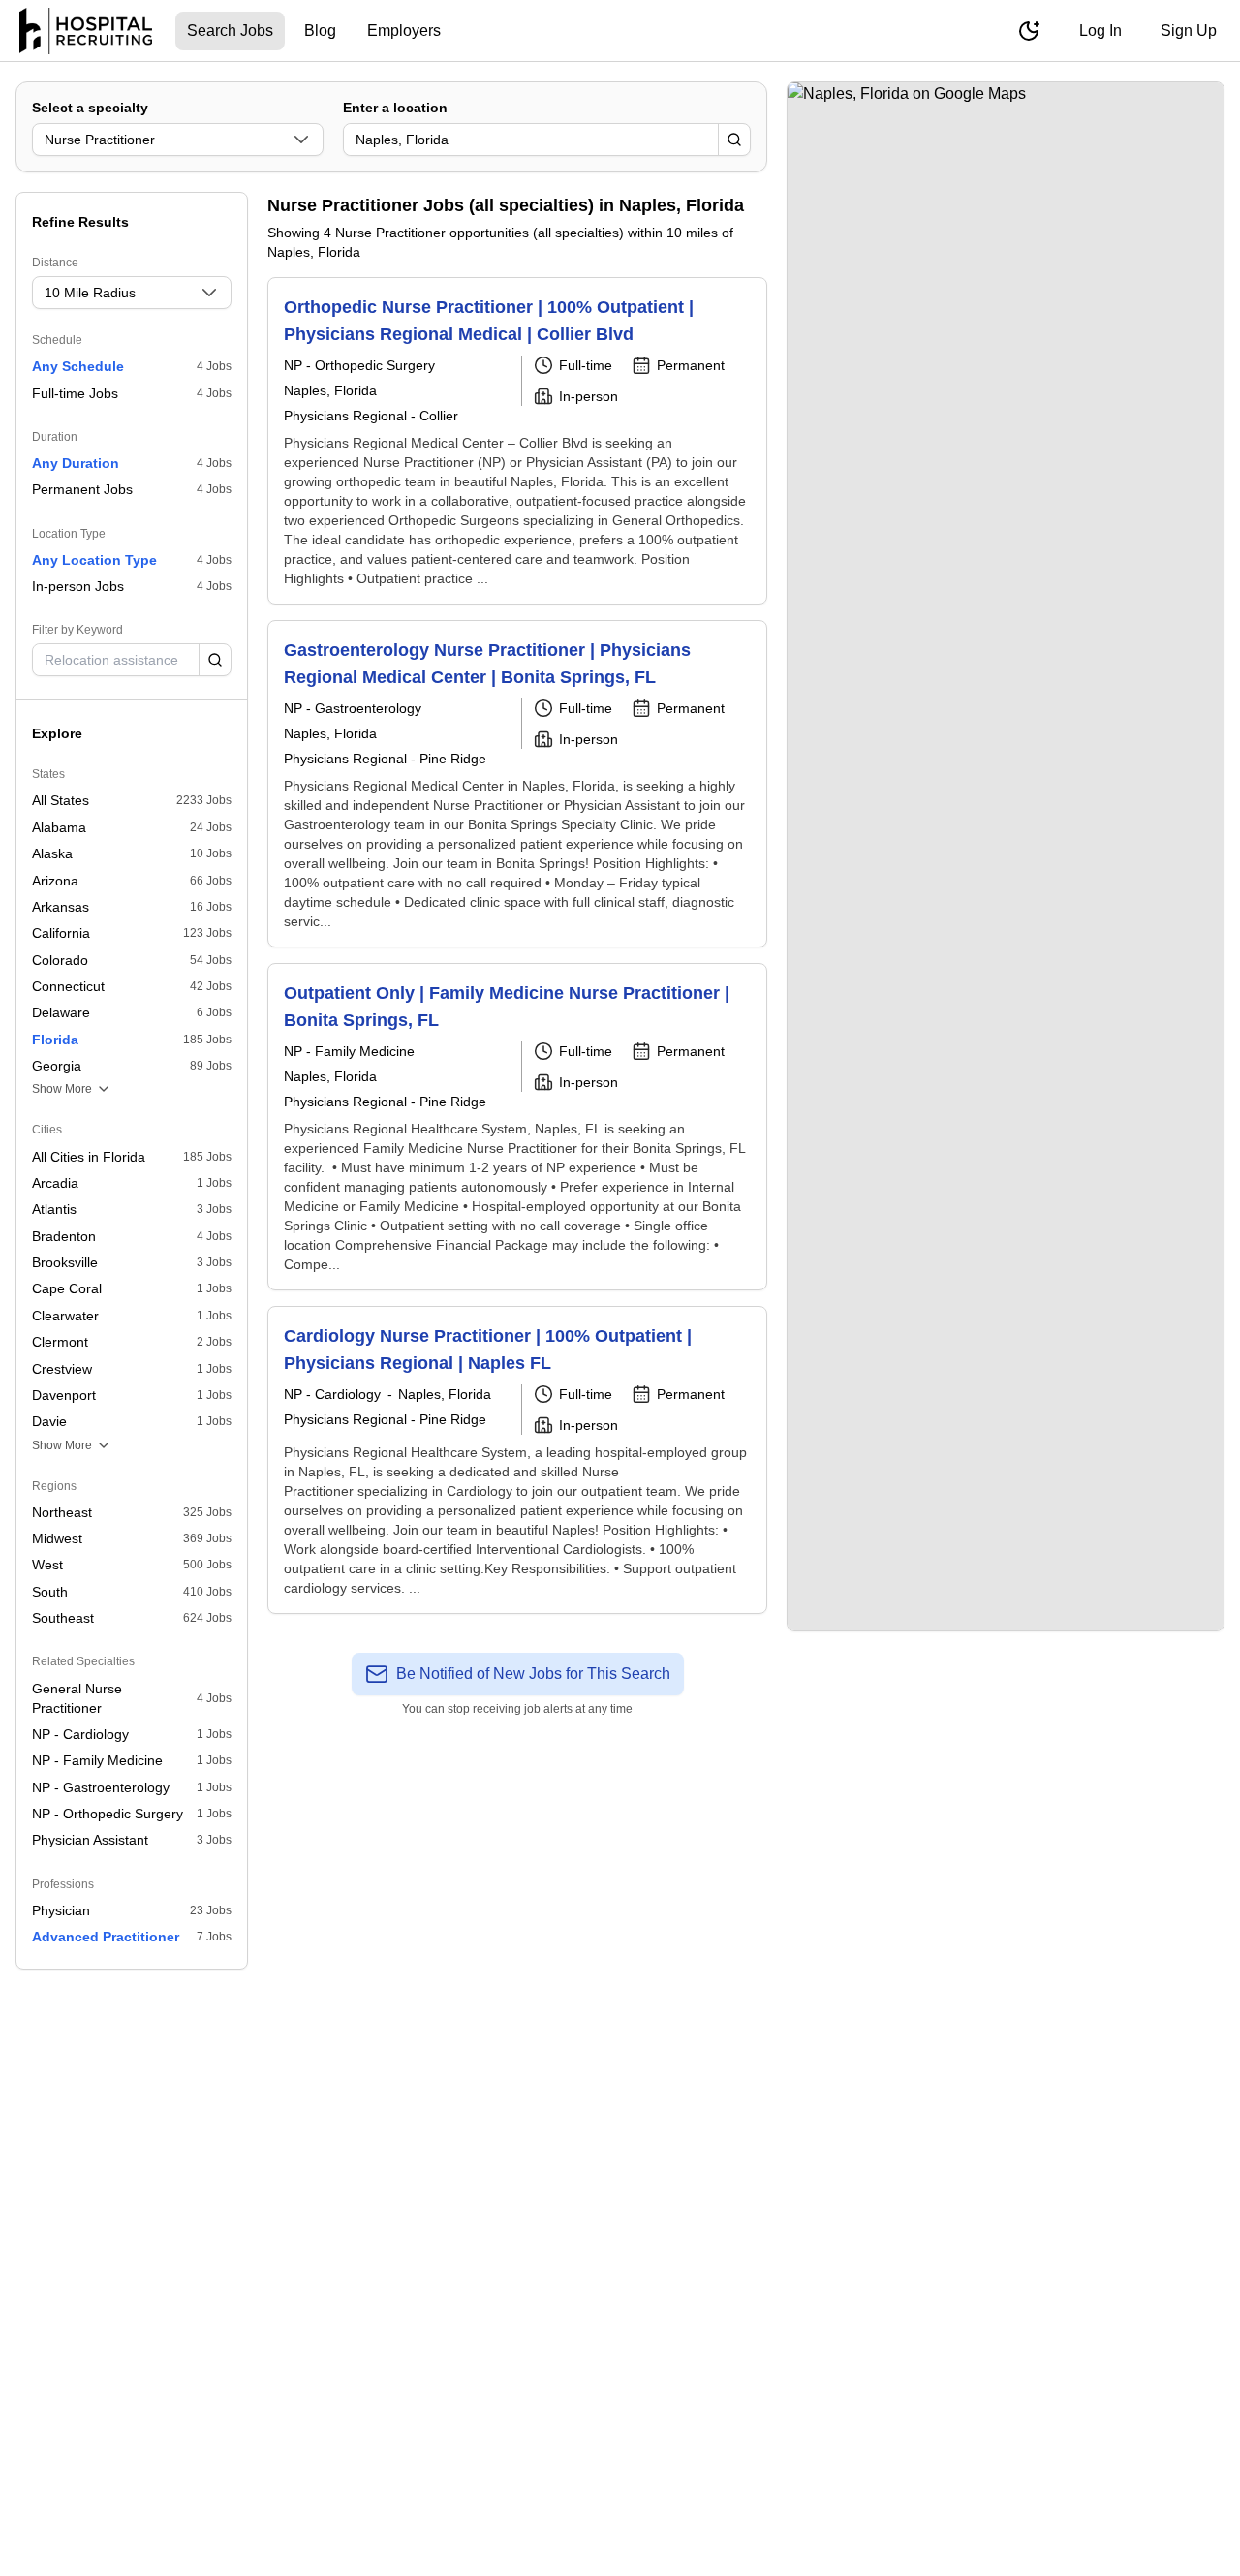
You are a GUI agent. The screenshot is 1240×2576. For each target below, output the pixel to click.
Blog (320, 31)
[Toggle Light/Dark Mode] (1029, 31)
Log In (1100, 31)
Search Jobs (230, 31)
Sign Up (1189, 31)
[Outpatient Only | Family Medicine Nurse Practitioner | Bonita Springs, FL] (517, 1127)
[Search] (734, 140)
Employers (404, 31)
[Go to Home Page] (86, 31)
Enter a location (395, 108)
